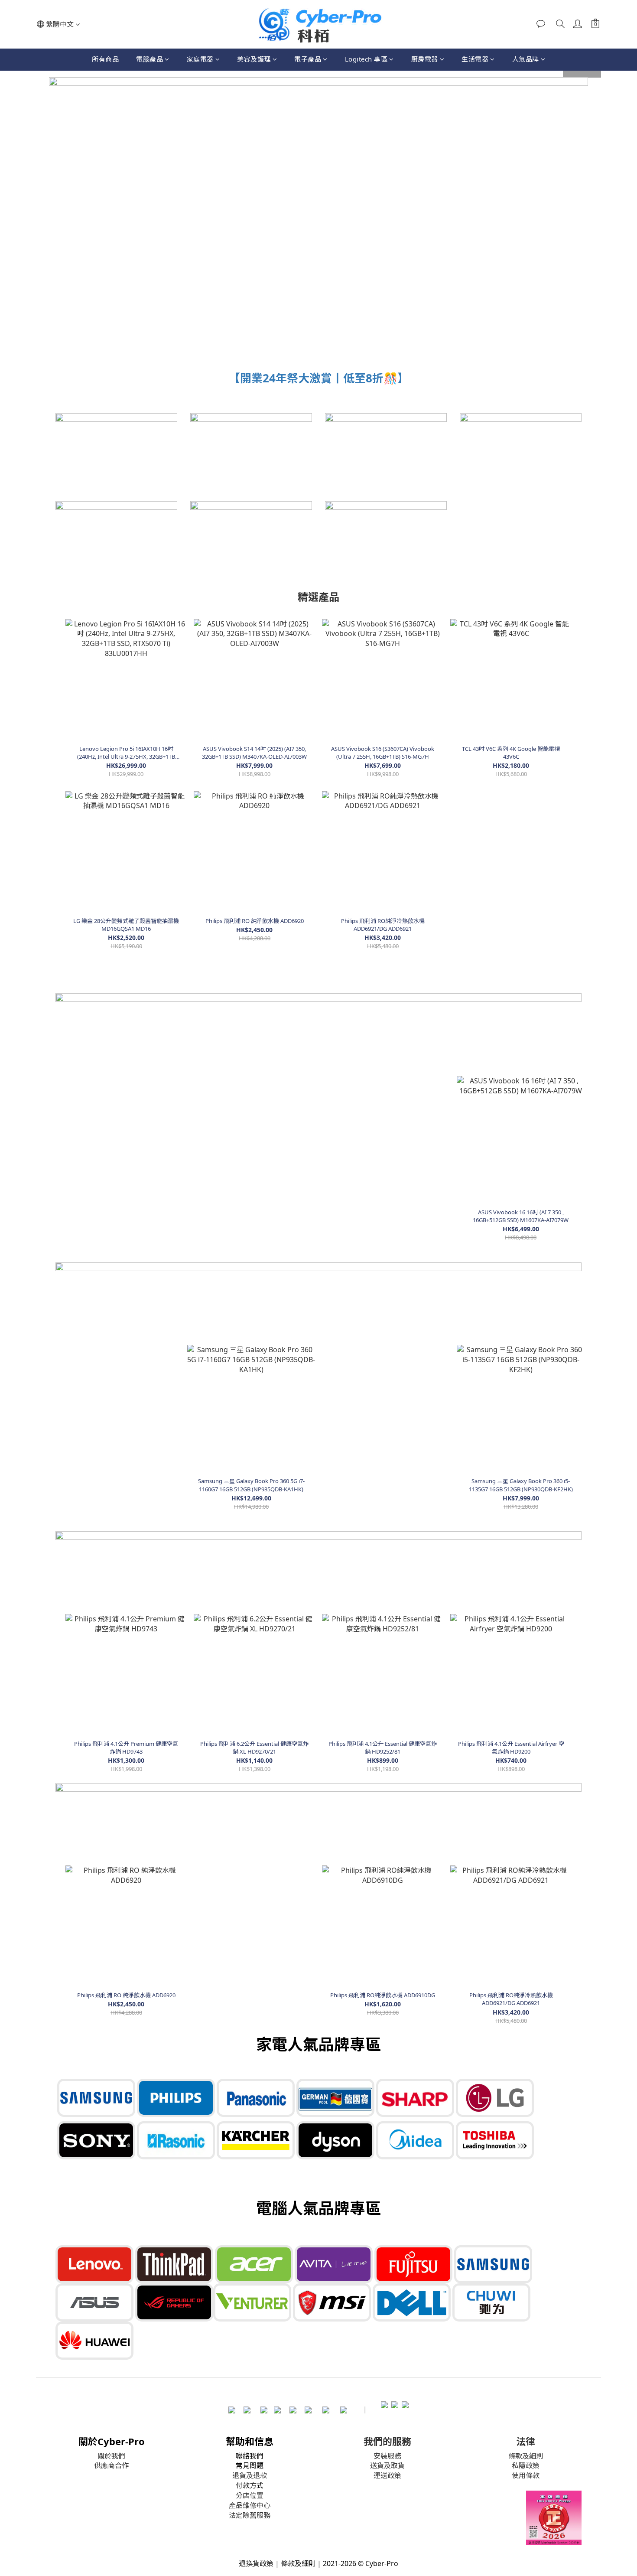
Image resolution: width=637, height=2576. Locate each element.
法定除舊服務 (250, 2515)
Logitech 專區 (366, 59)
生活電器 (475, 59)
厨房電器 (425, 59)
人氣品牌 (526, 59)
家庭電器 (200, 59)
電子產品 (308, 59)
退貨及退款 (250, 2475)
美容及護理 (254, 59)
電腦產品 (149, 59)
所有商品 (105, 59)
